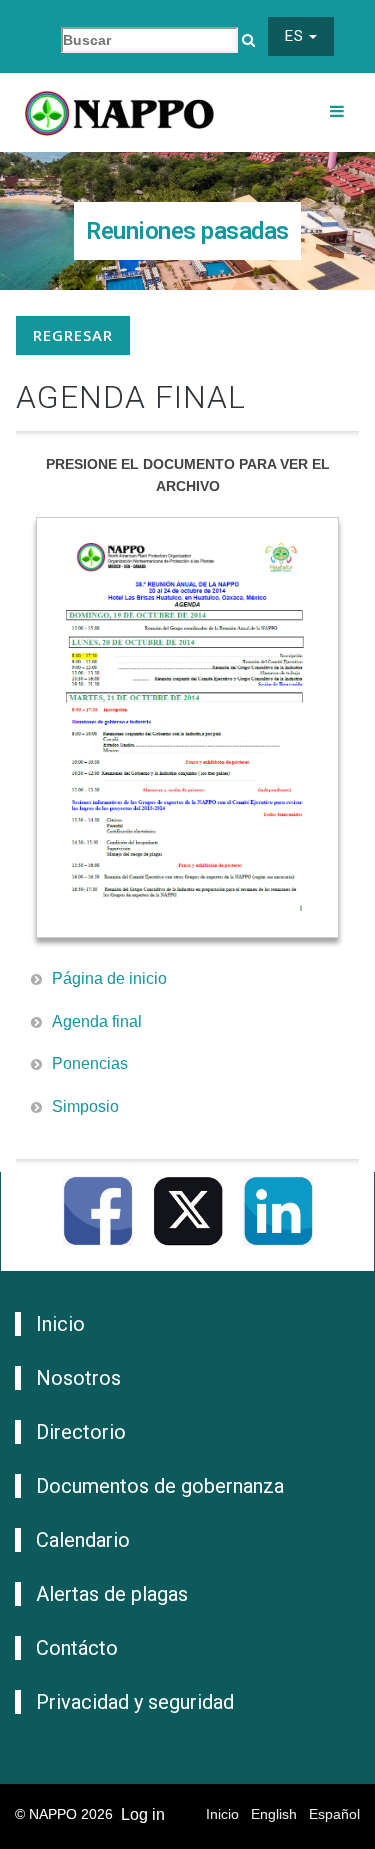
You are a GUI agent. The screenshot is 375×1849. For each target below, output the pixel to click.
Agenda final (97, 1021)
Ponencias (90, 1063)
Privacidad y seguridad (135, 1702)
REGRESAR (73, 335)
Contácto (77, 1648)
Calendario (83, 1540)
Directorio (81, 1432)
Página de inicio (109, 978)
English (274, 1814)
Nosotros (78, 1378)
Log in (143, 1814)
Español (334, 1814)
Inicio (60, 1324)
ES (297, 36)
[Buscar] (248, 40)
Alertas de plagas (112, 1594)
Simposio (85, 1106)
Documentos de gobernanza (160, 1486)
